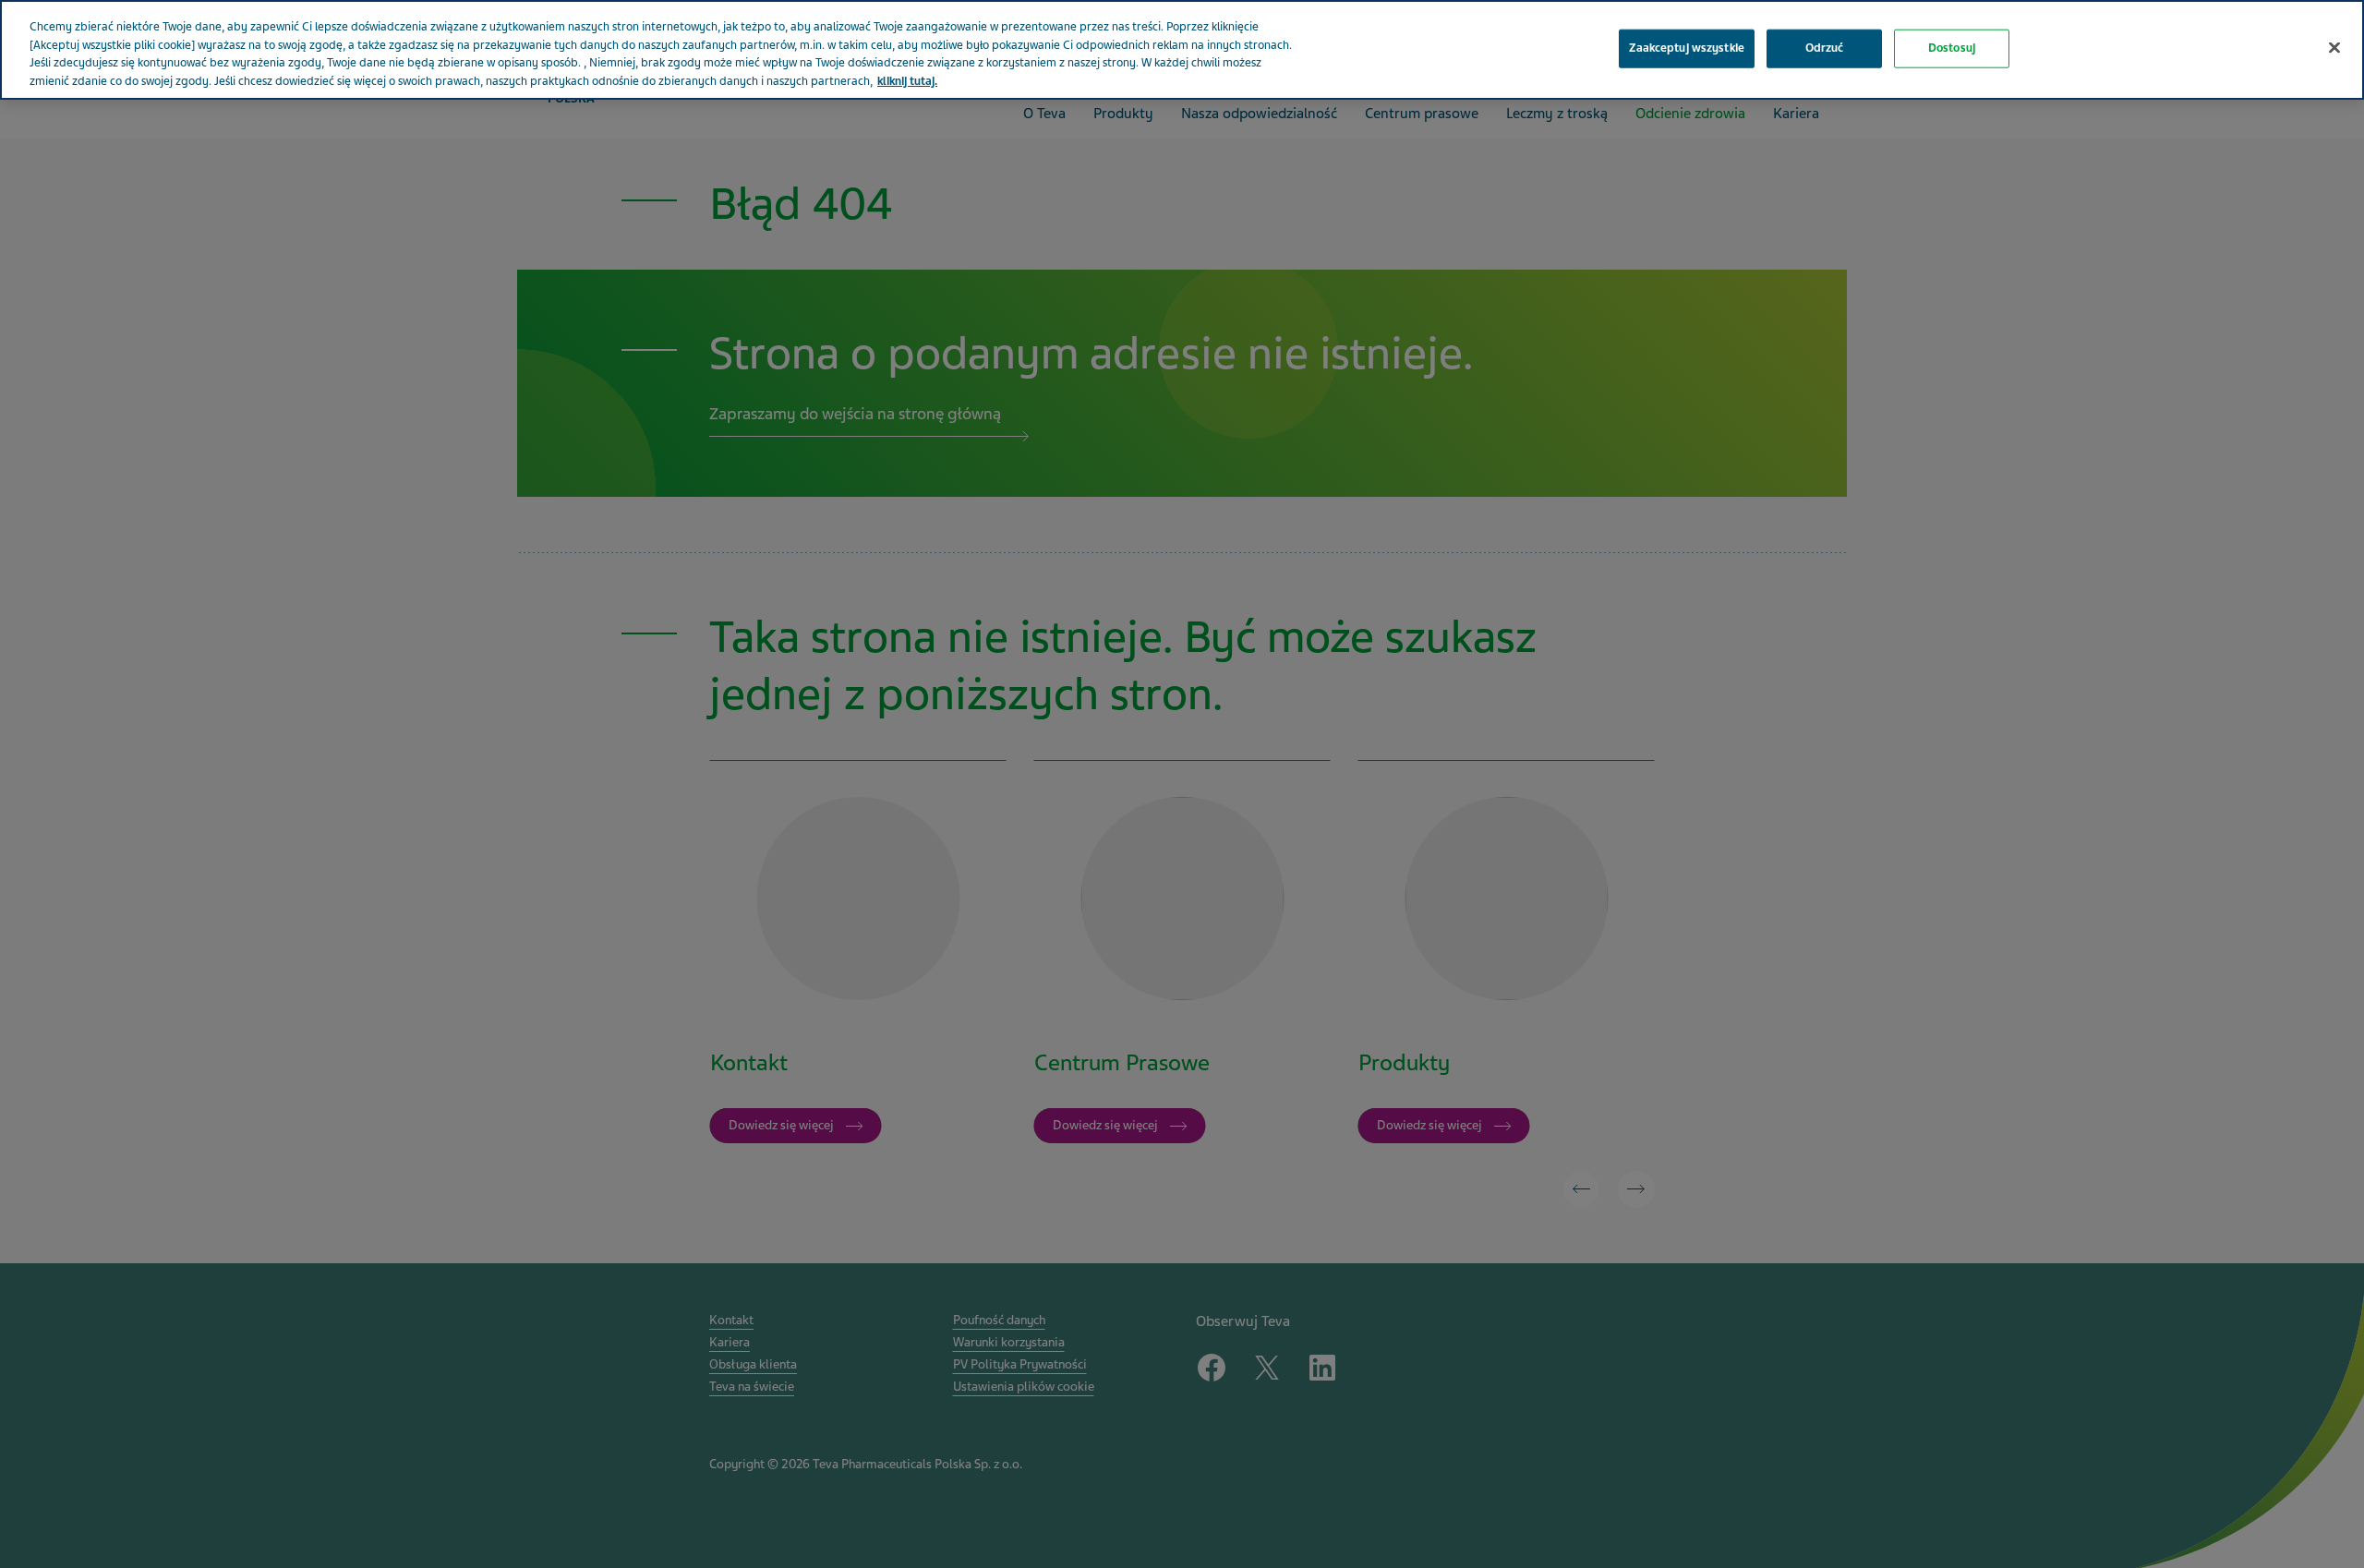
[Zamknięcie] (2334, 48)
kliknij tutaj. (907, 81)
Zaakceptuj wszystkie (1687, 48)
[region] (1182, 50)
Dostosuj (1952, 48)
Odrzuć (1825, 48)
